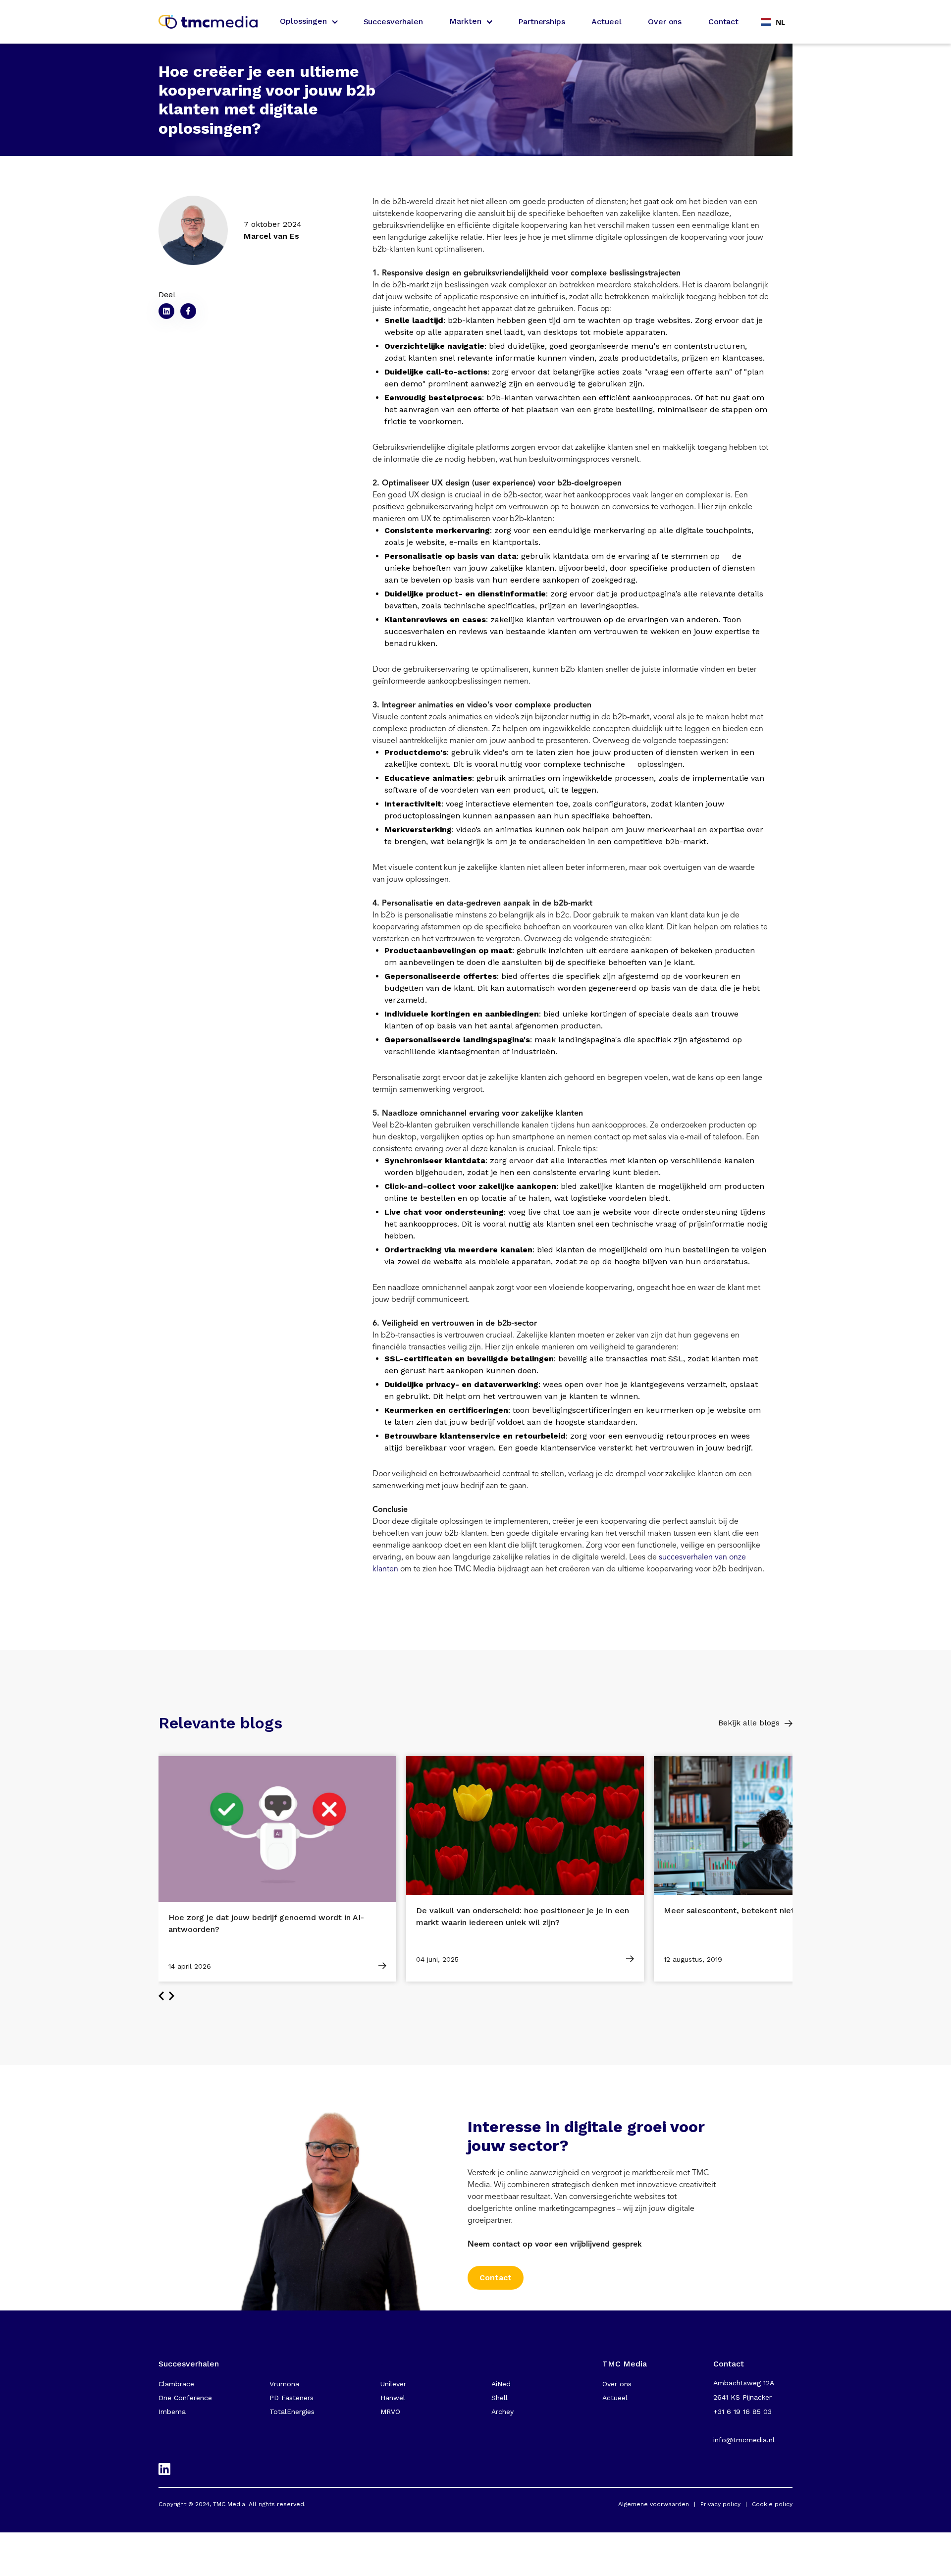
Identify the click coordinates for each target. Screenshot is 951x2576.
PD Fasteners (291, 2398)
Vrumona (284, 2384)
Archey (502, 2412)
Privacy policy (720, 2504)
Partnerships (541, 22)
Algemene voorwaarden (654, 2504)
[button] (308, 22)
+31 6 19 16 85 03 (742, 2412)
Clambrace (176, 2384)
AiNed (501, 2384)
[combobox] (773, 22)
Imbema (172, 2412)
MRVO (390, 2412)
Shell (500, 2398)
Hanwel (393, 2398)
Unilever (393, 2384)
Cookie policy (772, 2504)
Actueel (606, 22)
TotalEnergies (292, 2412)
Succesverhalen (393, 22)
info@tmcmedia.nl (744, 2440)
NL (780, 22)
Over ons (665, 22)
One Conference (185, 2398)
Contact (723, 22)
